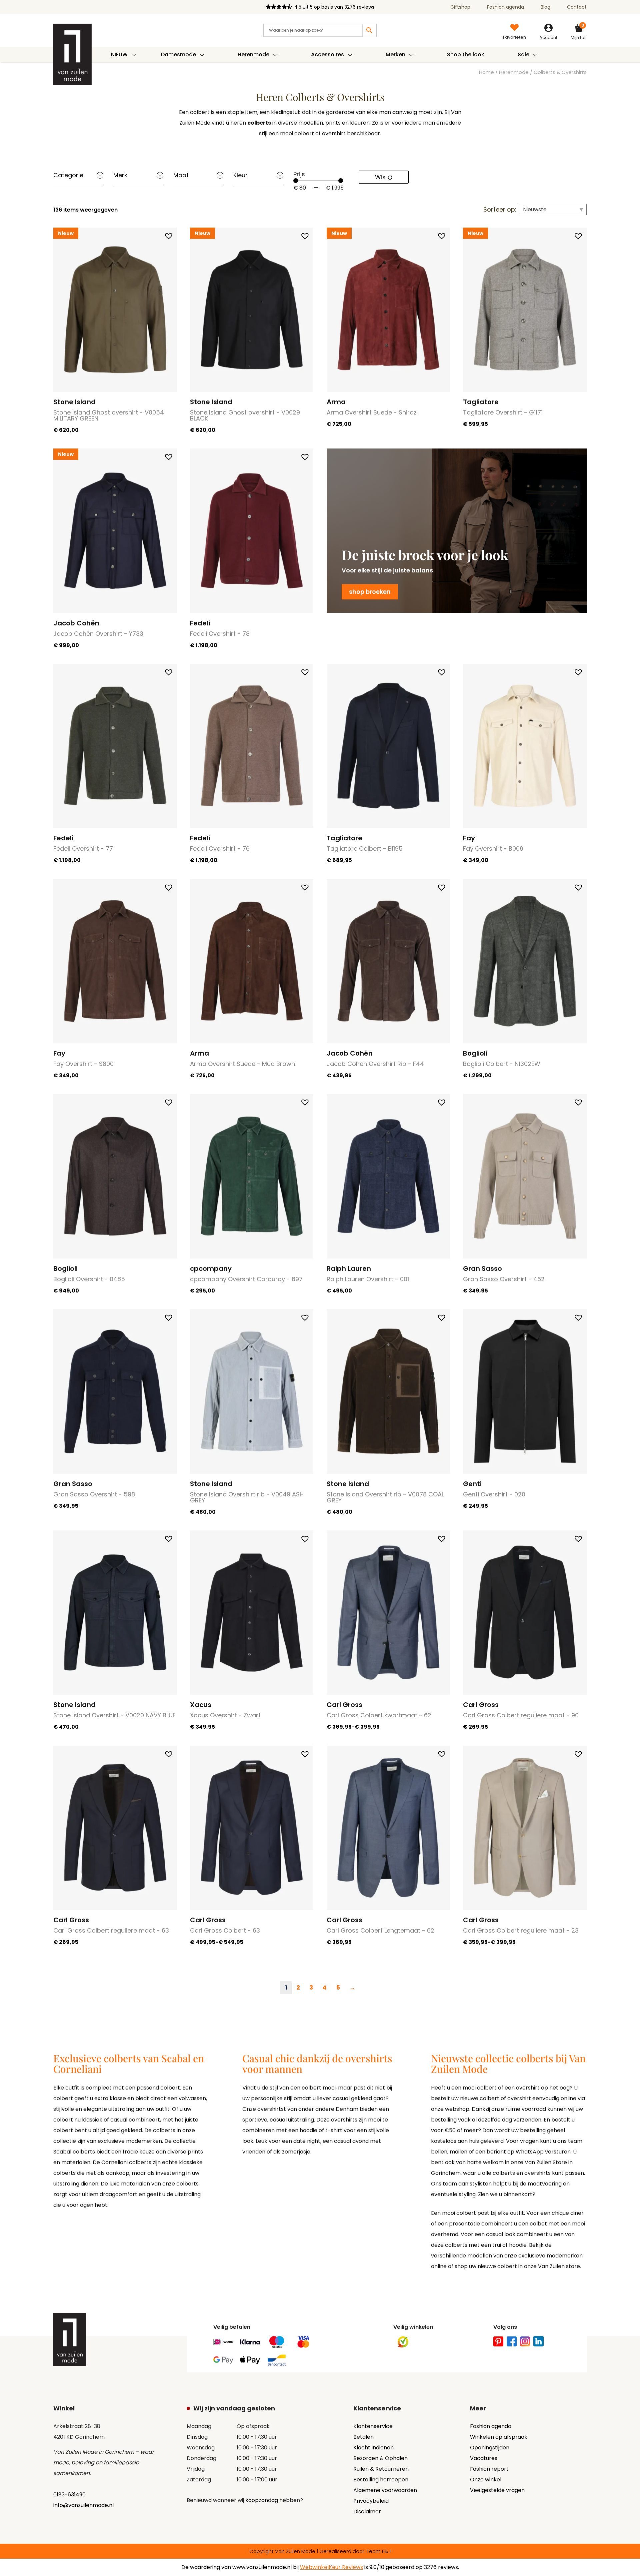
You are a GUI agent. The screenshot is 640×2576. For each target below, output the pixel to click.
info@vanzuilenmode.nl (83, 2505)
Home (486, 72)
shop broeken (370, 592)
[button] (169, 236)
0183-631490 (69, 2495)
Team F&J (379, 2551)
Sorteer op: (500, 209)
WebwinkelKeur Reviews (331, 2567)
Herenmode (514, 72)
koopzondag (262, 2500)
